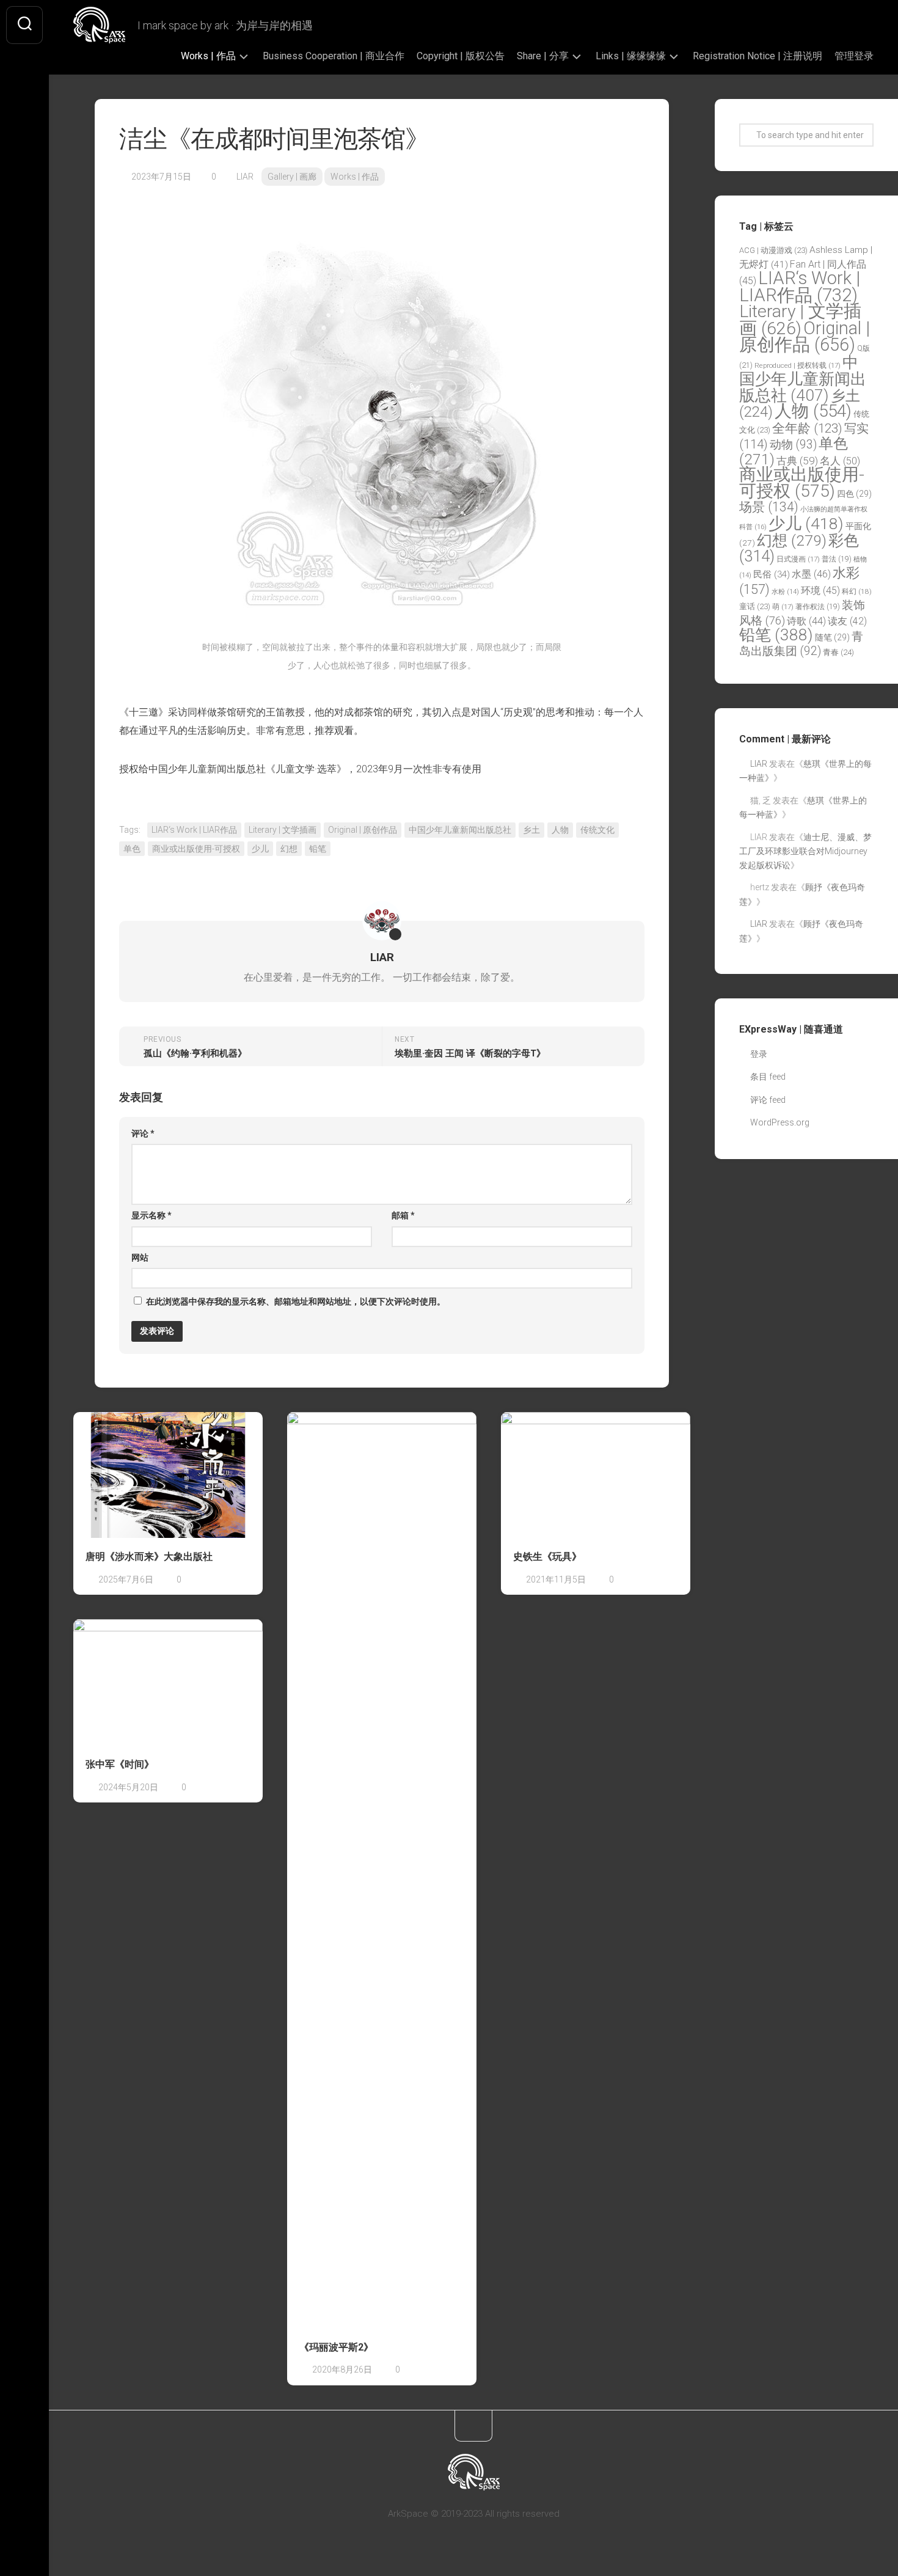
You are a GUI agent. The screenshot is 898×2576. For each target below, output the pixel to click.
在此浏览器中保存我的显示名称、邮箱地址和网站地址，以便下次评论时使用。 (296, 1301)
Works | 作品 (208, 56)
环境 (820, 591)
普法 (837, 559)
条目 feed (768, 1077)
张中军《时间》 (120, 1764)
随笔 (832, 637)
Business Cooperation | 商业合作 (334, 56)
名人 (840, 461)
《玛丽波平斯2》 (336, 2347)
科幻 (857, 591)
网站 (140, 1257)
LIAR (245, 177)
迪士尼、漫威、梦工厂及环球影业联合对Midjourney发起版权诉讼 (805, 851)
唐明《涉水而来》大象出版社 (149, 1557)
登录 (759, 1054)
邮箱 (403, 1215)
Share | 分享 (543, 56)
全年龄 (807, 428)
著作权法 (818, 607)
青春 (838, 652)
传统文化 (597, 830)
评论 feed (768, 1100)
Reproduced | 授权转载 (798, 365)
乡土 (531, 830)
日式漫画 (798, 559)
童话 (755, 606)
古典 (797, 461)
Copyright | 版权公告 (461, 56)
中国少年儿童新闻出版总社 (460, 830)
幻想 (289, 849)
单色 (132, 849)
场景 (769, 507)
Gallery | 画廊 (292, 177)
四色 (854, 494)
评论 (143, 1133)
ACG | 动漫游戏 (773, 250)
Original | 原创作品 (363, 830)
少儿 (260, 849)
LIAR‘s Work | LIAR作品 (194, 830)
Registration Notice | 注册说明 (757, 56)
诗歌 (806, 621)
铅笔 (318, 849)
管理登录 (854, 56)
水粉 (785, 592)
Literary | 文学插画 (283, 830)
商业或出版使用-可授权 (196, 849)
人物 (560, 830)
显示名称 (151, 1215)
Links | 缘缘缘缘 (631, 56)
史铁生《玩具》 (547, 1557)
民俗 (772, 574)
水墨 (811, 574)
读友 (847, 621)
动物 (793, 445)
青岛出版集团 (801, 644)
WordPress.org (780, 1122)
